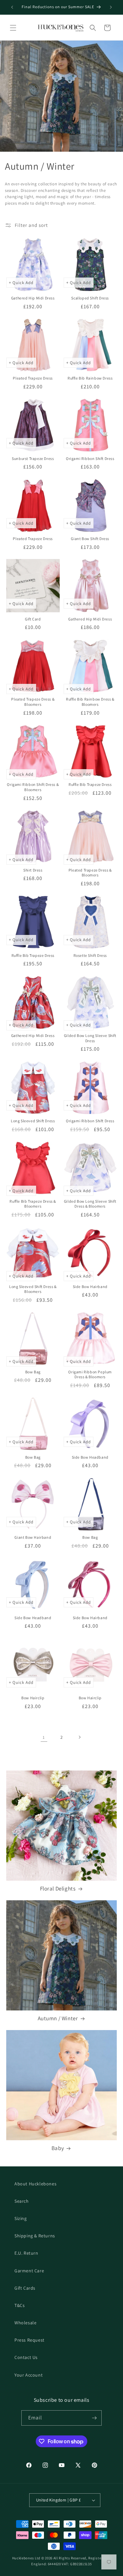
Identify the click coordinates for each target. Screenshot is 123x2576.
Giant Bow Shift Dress (90, 539)
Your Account (29, 2375)
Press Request (30, 2340)
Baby (58, 2148)
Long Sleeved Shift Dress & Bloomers (33, 1289)
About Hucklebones (35, 2184)
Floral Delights (58, 1889)
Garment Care (29, 2271)
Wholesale (25, 2323)
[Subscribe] (94, 2418)
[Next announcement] (111, 7)
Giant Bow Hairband (33, 1537)
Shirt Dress (33, 870)
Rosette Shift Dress (90, 955)
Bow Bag (33, 1372)
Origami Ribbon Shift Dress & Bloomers (33, 787)
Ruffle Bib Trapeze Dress (90, 784)
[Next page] (79, 1737)
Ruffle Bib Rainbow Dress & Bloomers (90, 702)
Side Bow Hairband (90, 1287)
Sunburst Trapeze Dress (33, 458)
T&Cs (20, 2305)
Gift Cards (25, 2288)
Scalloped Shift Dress (90, 298)
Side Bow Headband (90, 1457)
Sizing (21, 2218)
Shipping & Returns (35, 2236)
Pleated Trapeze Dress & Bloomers (33, 702)
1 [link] (44, 1737)
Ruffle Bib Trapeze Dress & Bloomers (33, 1204)
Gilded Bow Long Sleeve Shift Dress (90, 1038)
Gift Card (33, 619)
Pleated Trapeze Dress (33, 378)
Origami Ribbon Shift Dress (90, 458)
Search (22, 2201)
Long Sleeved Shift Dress (33, 1121)
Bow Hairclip (33, 1698)
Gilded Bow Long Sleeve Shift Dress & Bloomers (90, 1204)
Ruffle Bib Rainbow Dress (90, 378)
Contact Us (26, 2357)
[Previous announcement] (12, 7)
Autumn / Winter (58, 2018)
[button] (13, 28)
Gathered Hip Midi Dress (33, 298)
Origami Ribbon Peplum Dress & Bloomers (90, 1374)
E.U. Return (26, 2253)
